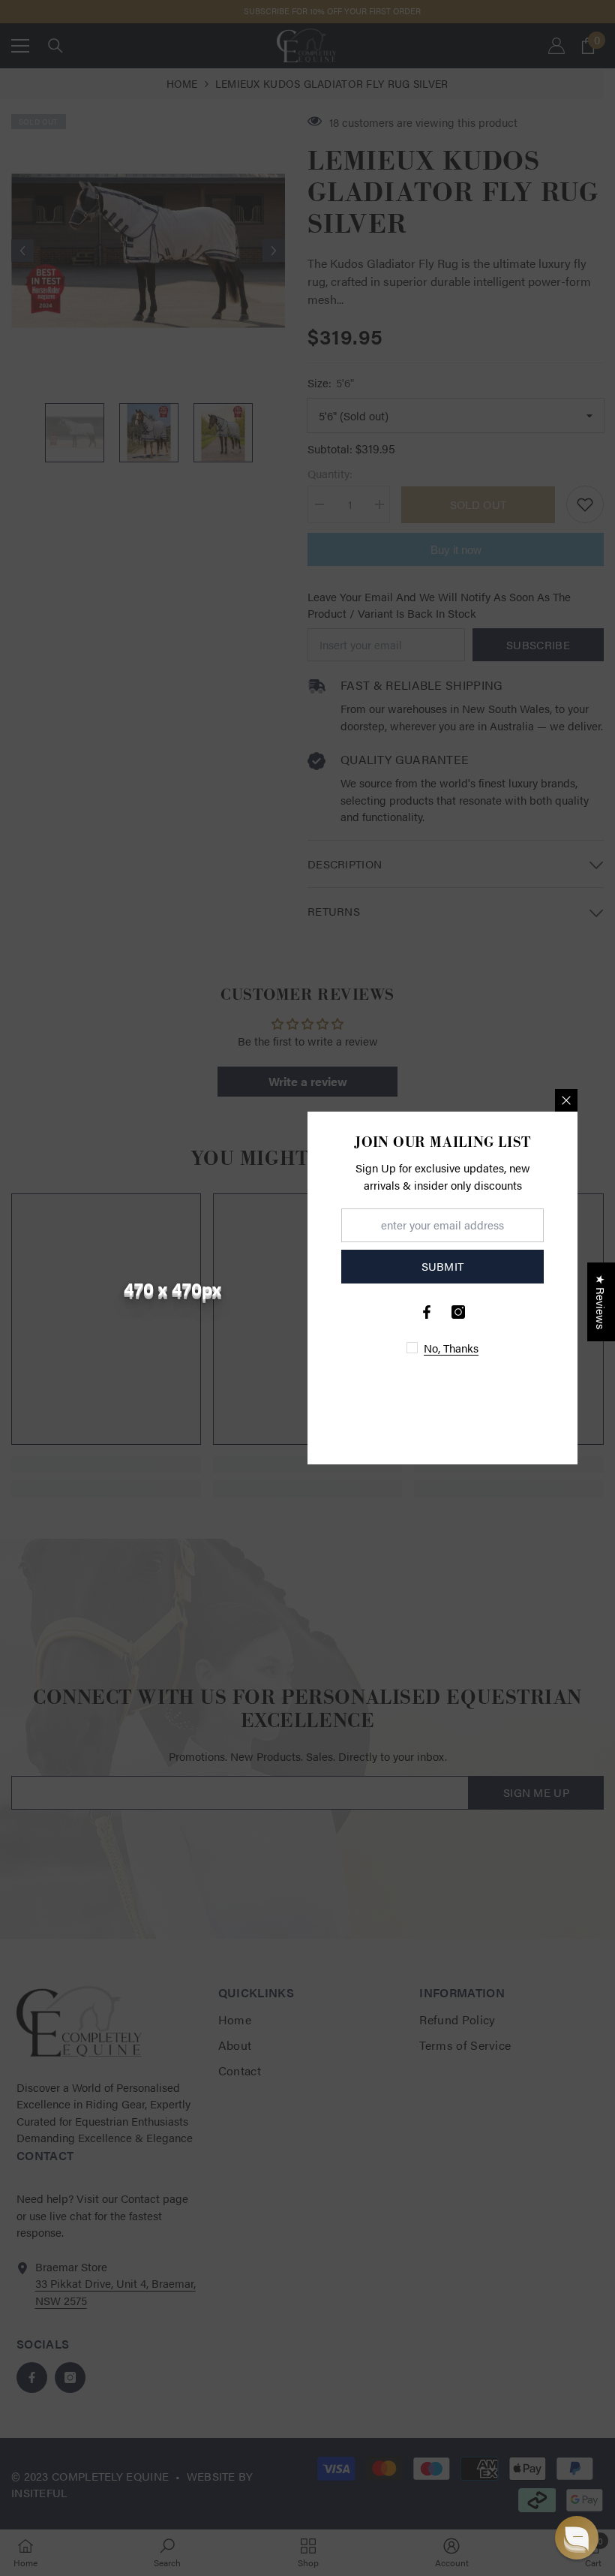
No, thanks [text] (451, 1348)
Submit (443, 1266)
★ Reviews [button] (601, 1302)
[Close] (566, 1100)
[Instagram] (458, 1312)
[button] (577, 2538)
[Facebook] (427, 1312)
